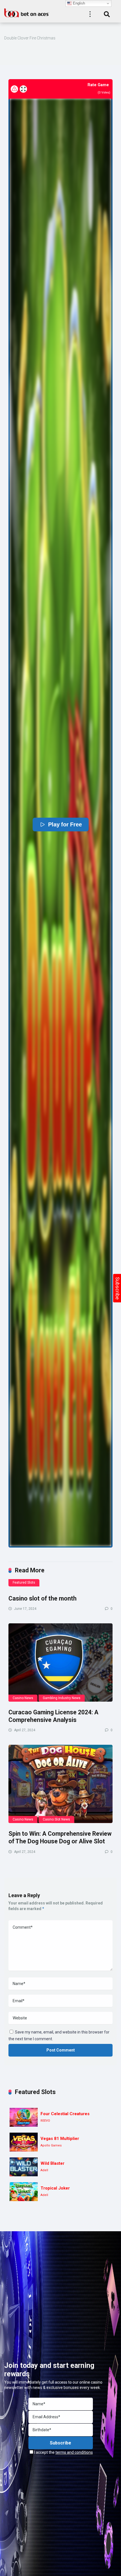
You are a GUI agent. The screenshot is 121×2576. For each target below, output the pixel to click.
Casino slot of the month (42, 1598)
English (78, 3)
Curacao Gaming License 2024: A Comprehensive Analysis (53, 1716)
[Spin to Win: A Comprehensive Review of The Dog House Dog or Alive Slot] (60, 1784)
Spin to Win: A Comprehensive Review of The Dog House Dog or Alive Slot (60, 1837)
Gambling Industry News (62, 1698)
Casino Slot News (56, 1819)
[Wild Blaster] (24, 2167)
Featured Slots (24, 1583)
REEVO (45, 2121)
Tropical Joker (55, 2188)
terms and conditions (74, 2452)
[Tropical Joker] (24, 2192)
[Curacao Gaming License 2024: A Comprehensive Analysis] (60, 1662)
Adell (44, 2170)
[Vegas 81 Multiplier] (24, 2142)
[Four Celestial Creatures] (24, 2117)
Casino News (23, 1698)
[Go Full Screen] (23, 89)
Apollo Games (51, 2145)
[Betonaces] (27, 12)
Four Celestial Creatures (65, 2114)
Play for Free (65, 824)
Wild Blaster (52, 2163)
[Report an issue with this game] (14, 89)
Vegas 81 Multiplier (60, 2139)
